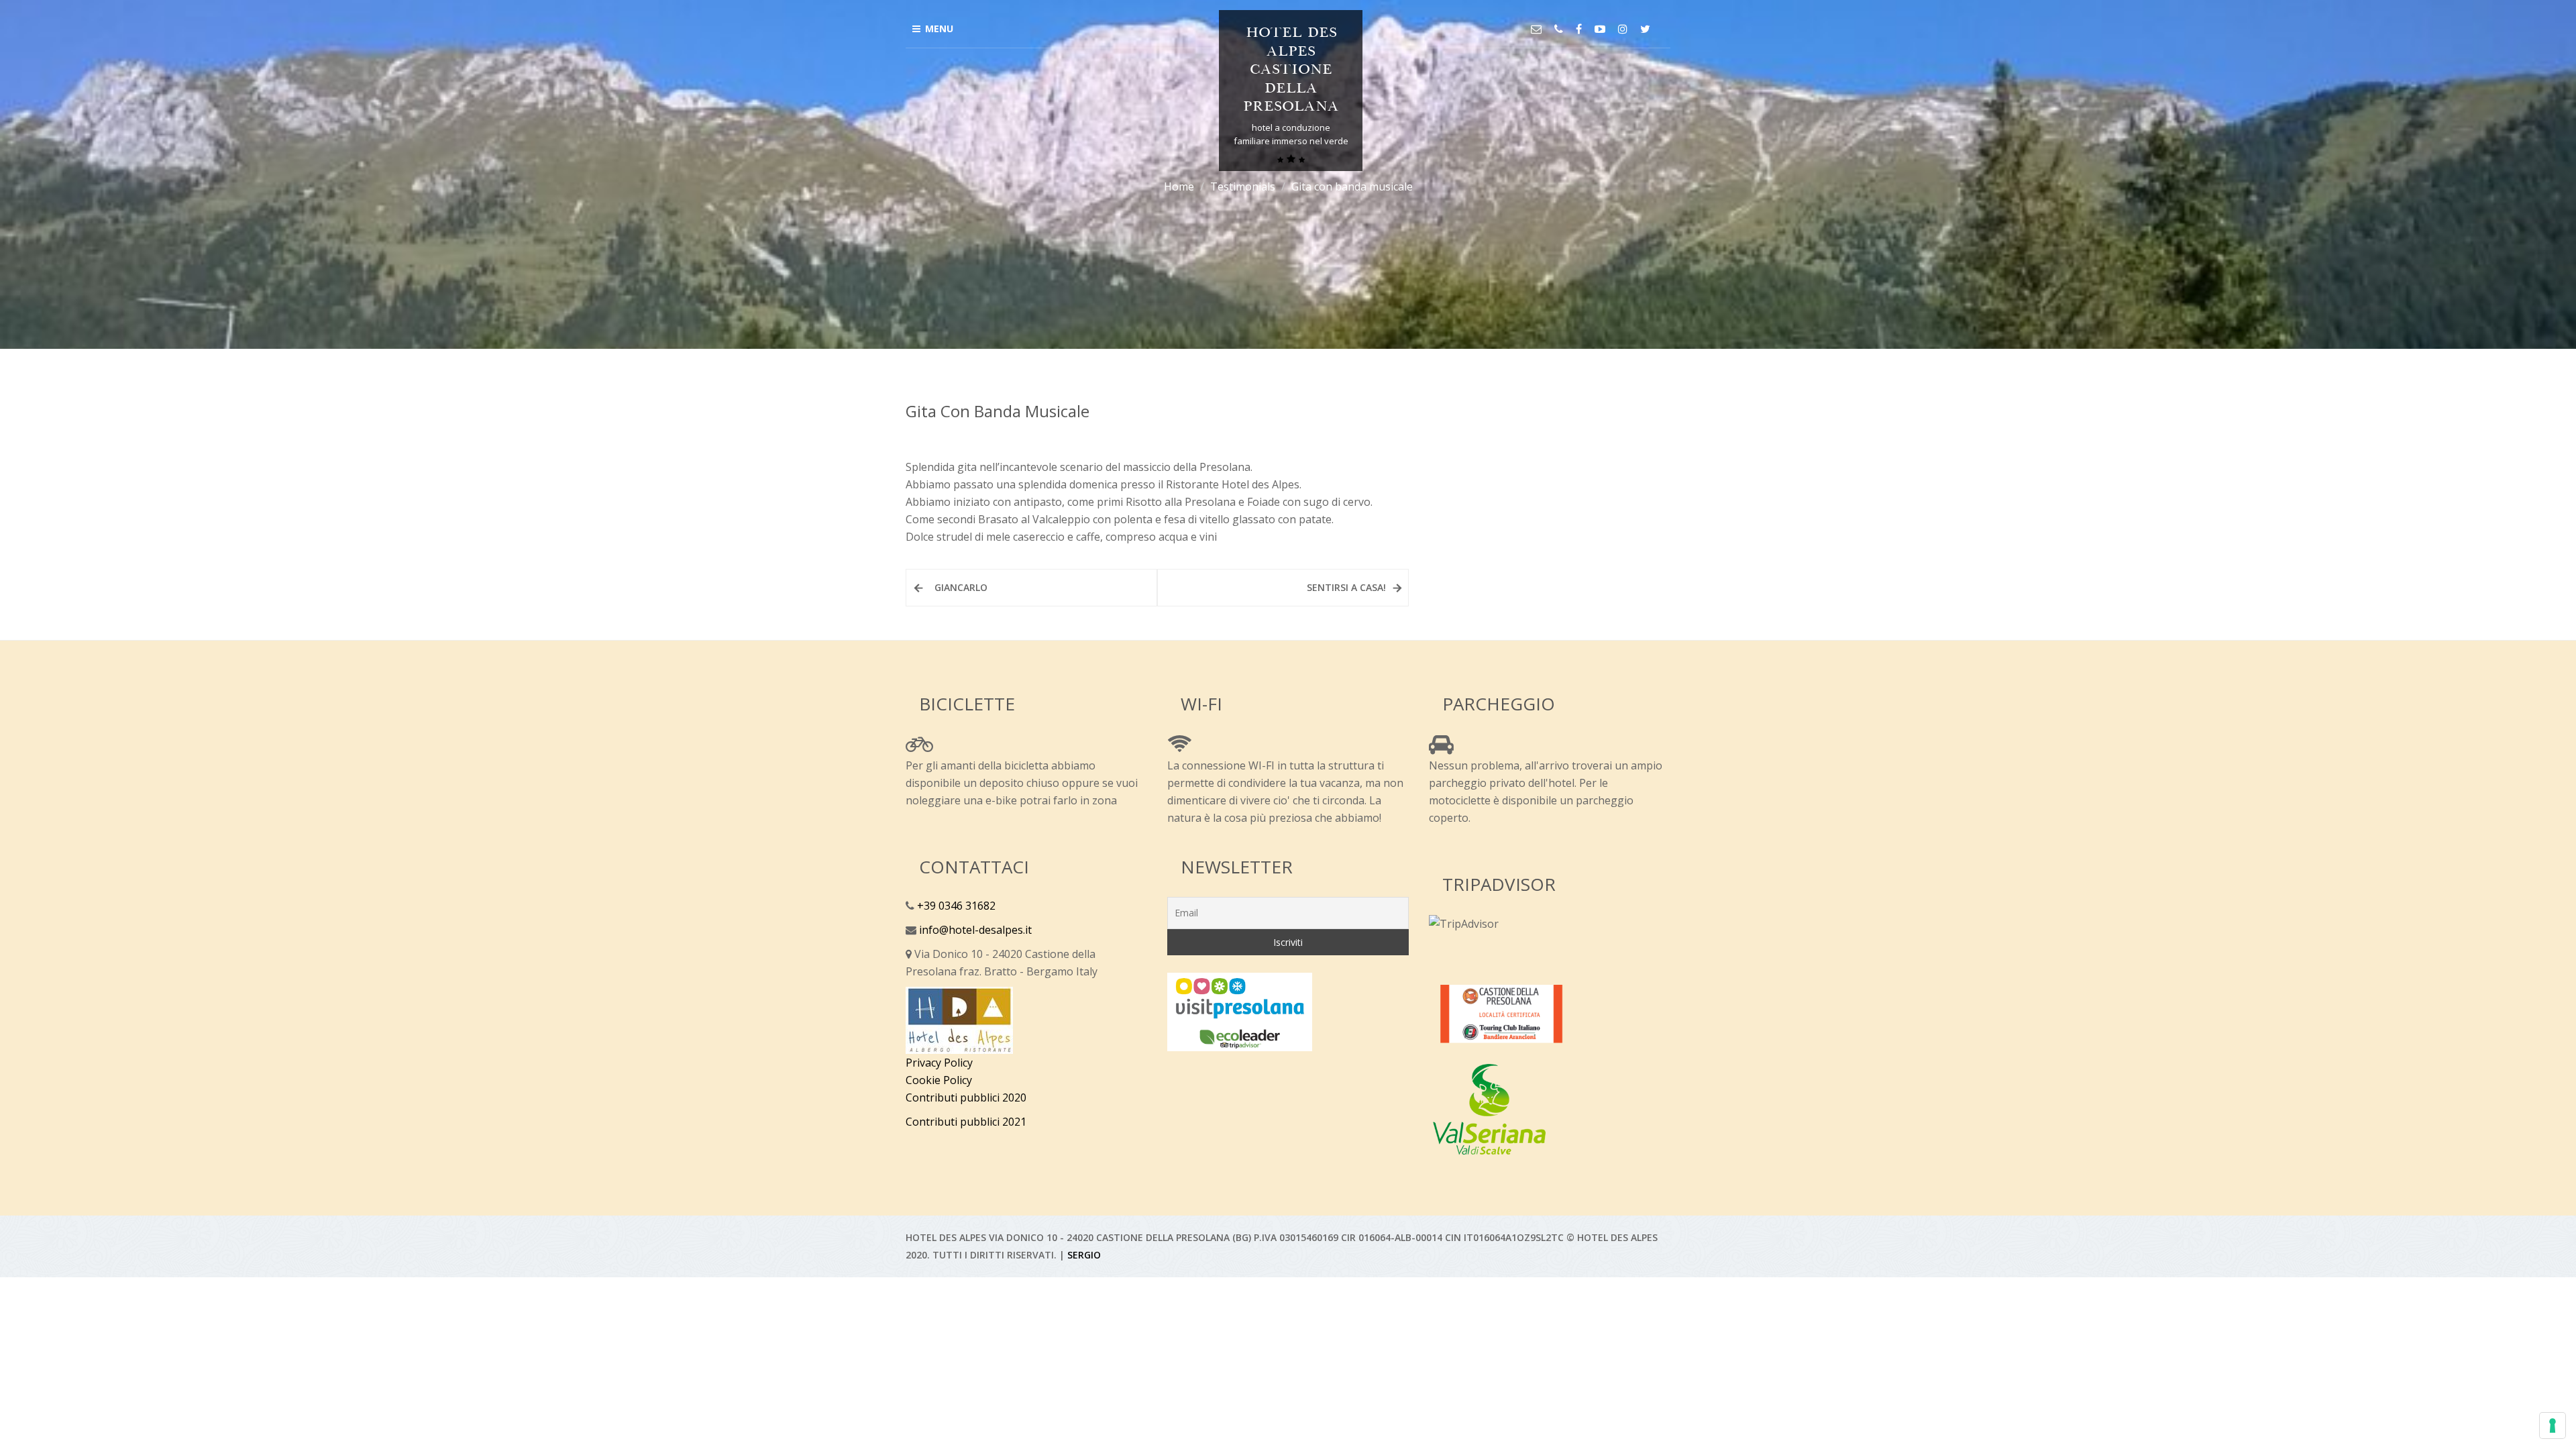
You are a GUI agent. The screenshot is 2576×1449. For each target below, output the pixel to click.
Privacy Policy (939, 1063)
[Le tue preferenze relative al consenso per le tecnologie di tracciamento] (2553, 1426)
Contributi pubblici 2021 (966, 1122)
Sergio (1084, 1255)
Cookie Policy (939, 1080)
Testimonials (1243, 186)
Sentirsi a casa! (1346, 587)
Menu (939, 29)
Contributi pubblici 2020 (966, 1097)
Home (1179, 186)
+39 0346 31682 (955, 906)
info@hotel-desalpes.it (974, 930)
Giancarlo (961, 587)
